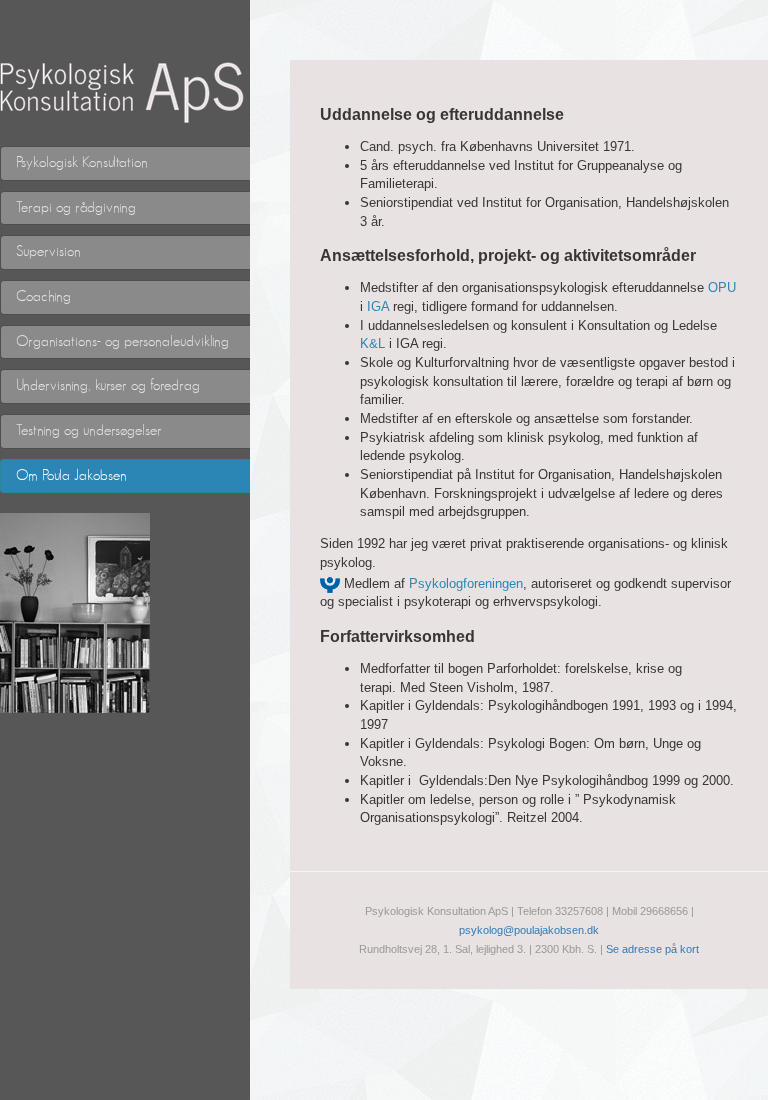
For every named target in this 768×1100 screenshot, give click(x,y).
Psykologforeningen (466, 583)
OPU (722, 287)
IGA (378, 306)
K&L (372, 343)
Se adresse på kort (652, 949)
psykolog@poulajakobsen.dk (529, 930)
